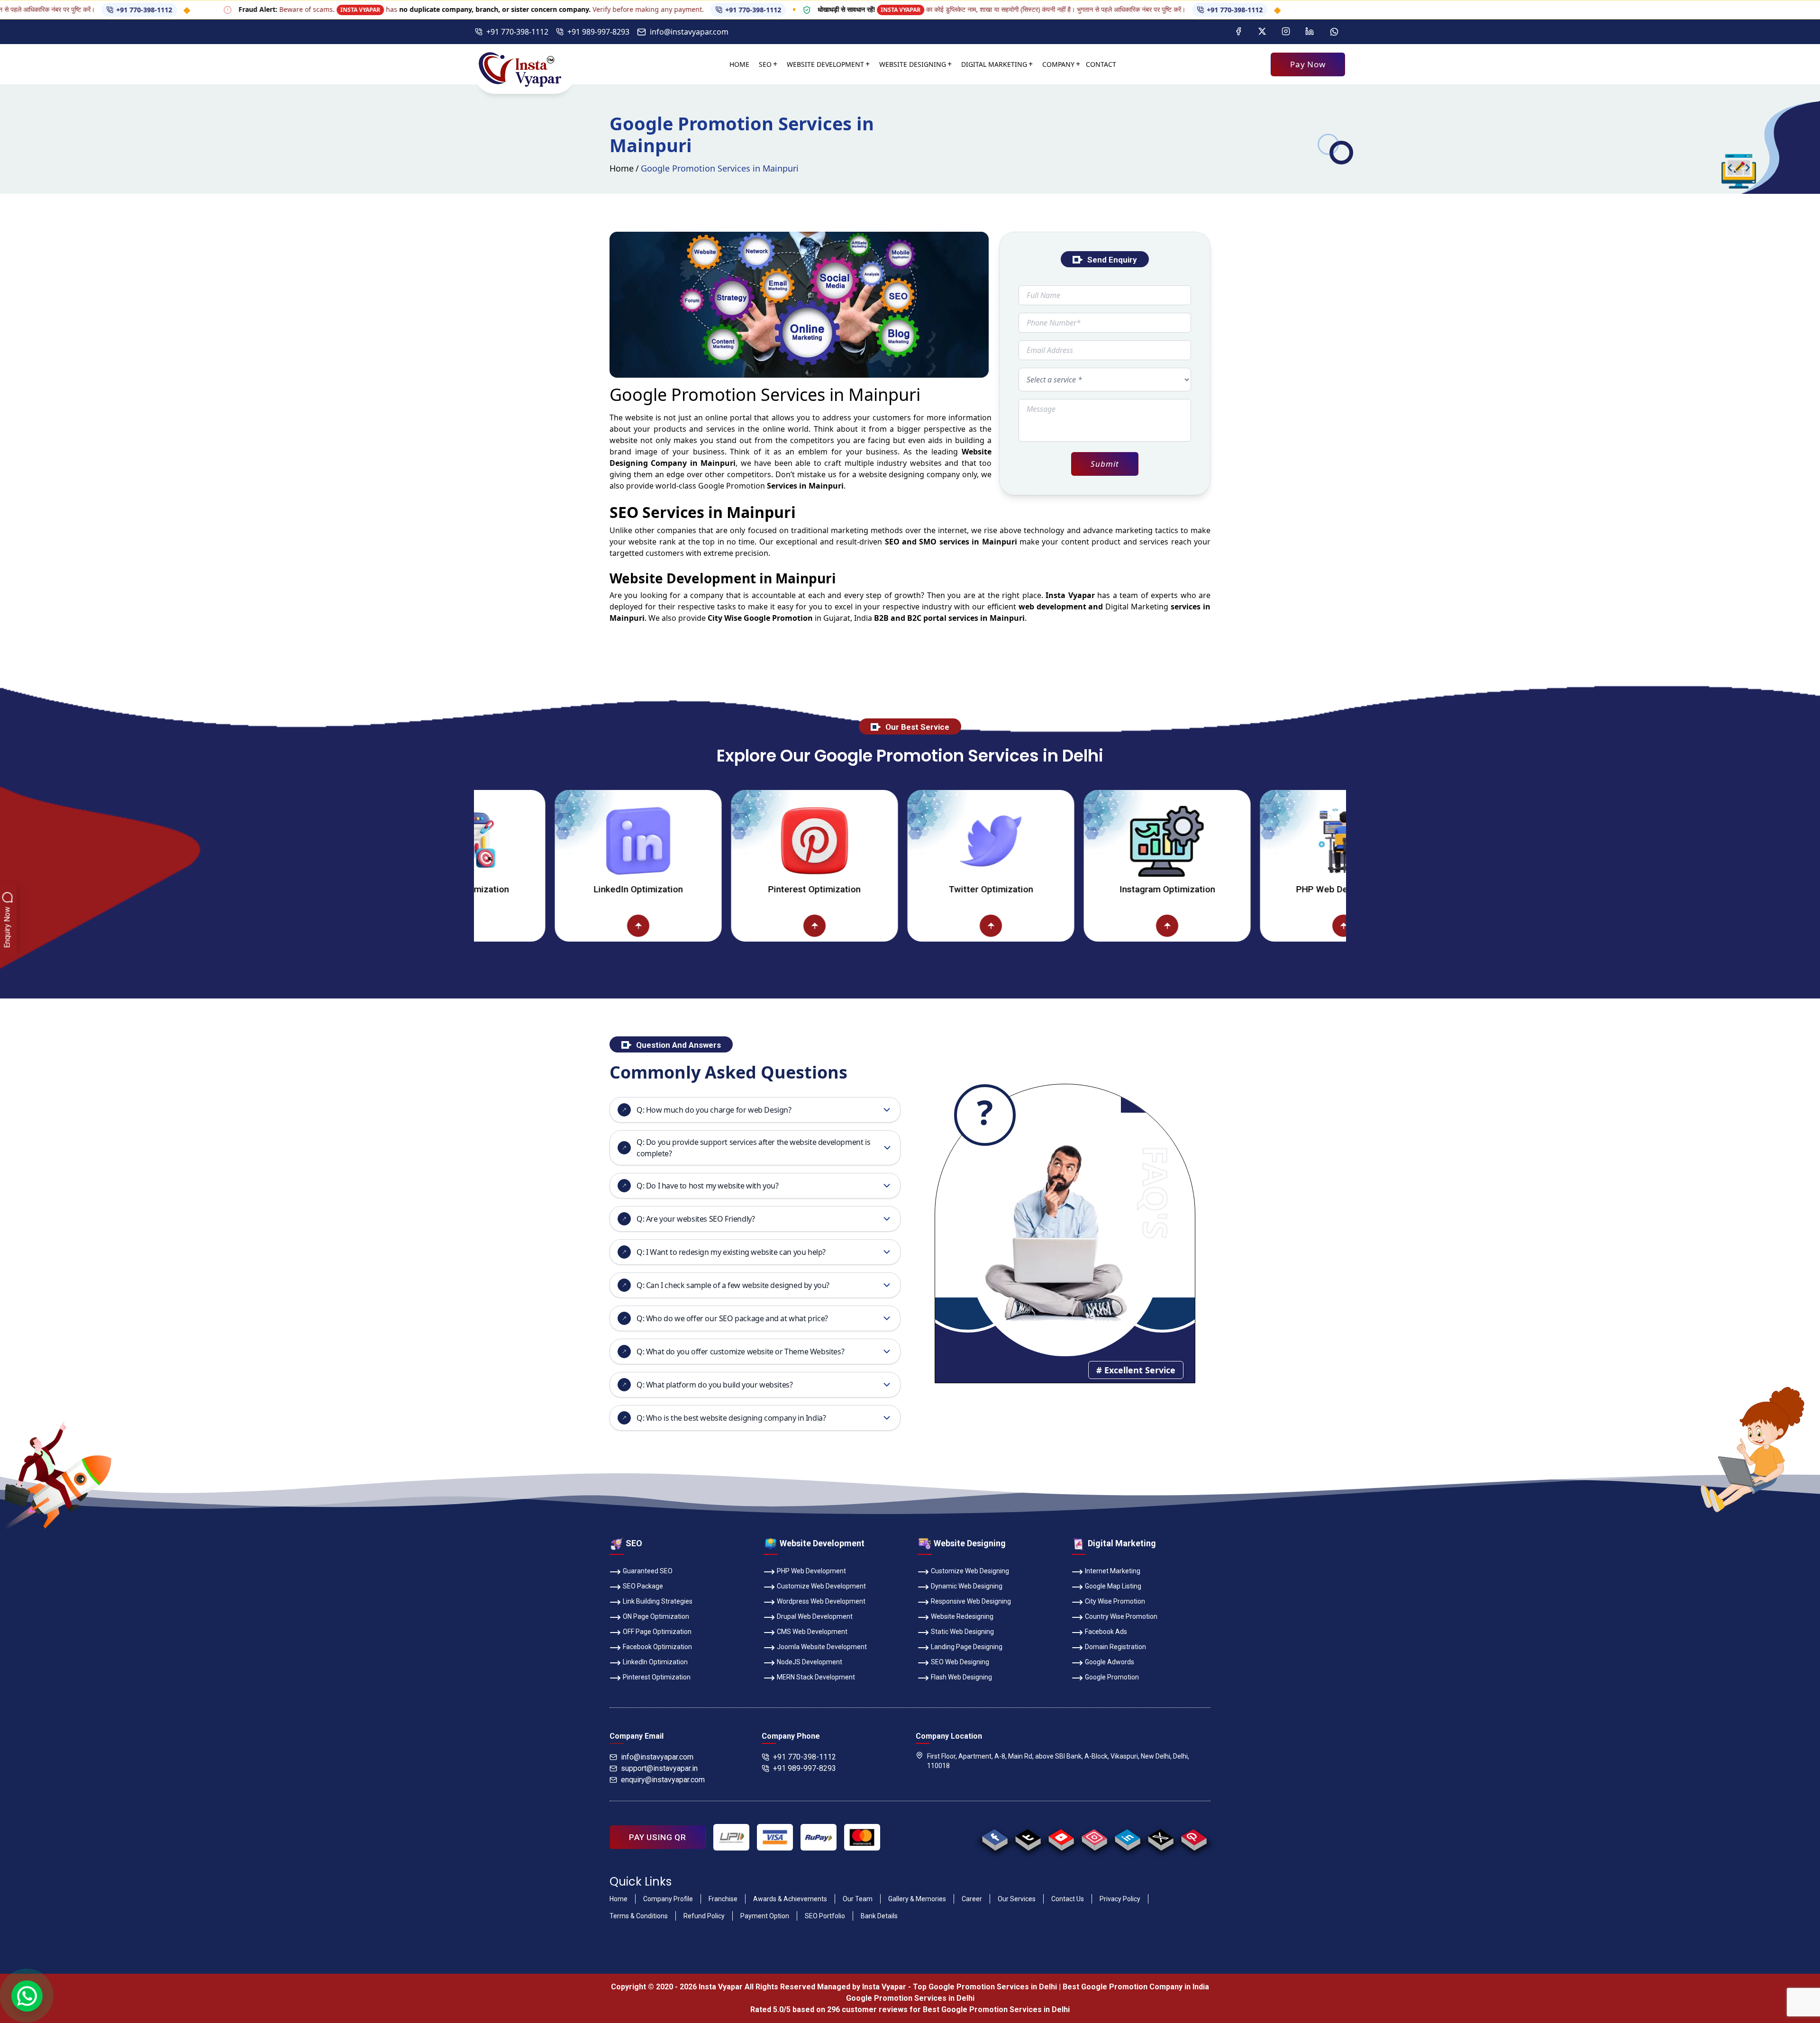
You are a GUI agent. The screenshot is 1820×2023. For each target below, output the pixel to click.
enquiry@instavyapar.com (663, 1780)
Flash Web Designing (961, 1677)
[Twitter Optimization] (855, 841)
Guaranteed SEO (648, 1571)
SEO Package (643, 1586)
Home (739, 64)
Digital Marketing (994, 64)
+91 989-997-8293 (598, 32)
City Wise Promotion (1115, 1601)
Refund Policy (704, 1916)
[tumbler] (1028, 1837)
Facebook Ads (1106, 1632)
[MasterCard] (862, 1837)
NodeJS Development (810, 1662)
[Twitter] (1262, 32)
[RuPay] (819, 1837)
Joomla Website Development (822, 1647)
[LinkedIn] (1310, 32)
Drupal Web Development (815, 1616)
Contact (1101, 64)
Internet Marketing (1113, 1571)
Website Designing (913, 64)
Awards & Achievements (790, 1899)
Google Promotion (732, 486)
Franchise (723, 1899)
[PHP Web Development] (1208, 841)
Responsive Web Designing (971, 1601)
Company (1058, 64)
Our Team (858, 1899)
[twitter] (1160, 1837)
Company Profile (668, 1899)
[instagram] (1094, 1837)
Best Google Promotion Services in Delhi (996, 2009)
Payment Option (765, 1916)
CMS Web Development (812, 1632)
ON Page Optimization (656, 1616)
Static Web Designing (962, 1632)
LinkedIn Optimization (503, 889)
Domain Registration (1115, 1647)
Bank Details (879, 1916)
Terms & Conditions (639, 1916)
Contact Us (1068, 1899)
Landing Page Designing (967, 1647)
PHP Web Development (1208, 889)
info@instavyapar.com (689, 32)
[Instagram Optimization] (1032, 841)
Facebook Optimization (657, 1647)
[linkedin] (1127, 1837)
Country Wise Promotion (1121, 1616)
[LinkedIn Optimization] (503, 841)
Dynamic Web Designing (967, 1586)
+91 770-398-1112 (636, 10)
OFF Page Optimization (657, 1632)
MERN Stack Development (816, 1677)
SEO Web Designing (960, 1662)
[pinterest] (1194, 1837)
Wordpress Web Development (821, 1601)
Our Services (1017, 1899)
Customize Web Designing (970, 1571)
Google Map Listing (1113, 1586)
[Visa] (775, 1837)
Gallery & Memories (917, 1899)
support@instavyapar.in (659, 1768)
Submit (1105, 464)
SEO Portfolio (825, 1916)
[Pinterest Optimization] (679, 841)
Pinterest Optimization (679, 889)
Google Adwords (1110, 1662)
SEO (765, 64)
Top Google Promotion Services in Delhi (985, 1987)
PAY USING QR (658, 1837)
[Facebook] (1238, 32)
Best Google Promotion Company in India (1136, 1987)
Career (972, 1899)
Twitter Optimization (855, 889)
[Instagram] (1286, 32)
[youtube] (1061, 1837)
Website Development (825, 64)
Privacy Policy (1120, 1899)
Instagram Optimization (1032, 889)
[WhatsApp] (1334, 32)
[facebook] (995, 1837)
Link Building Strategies (658, 1601)
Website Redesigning (962, 1616)
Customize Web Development (821, 1586)
